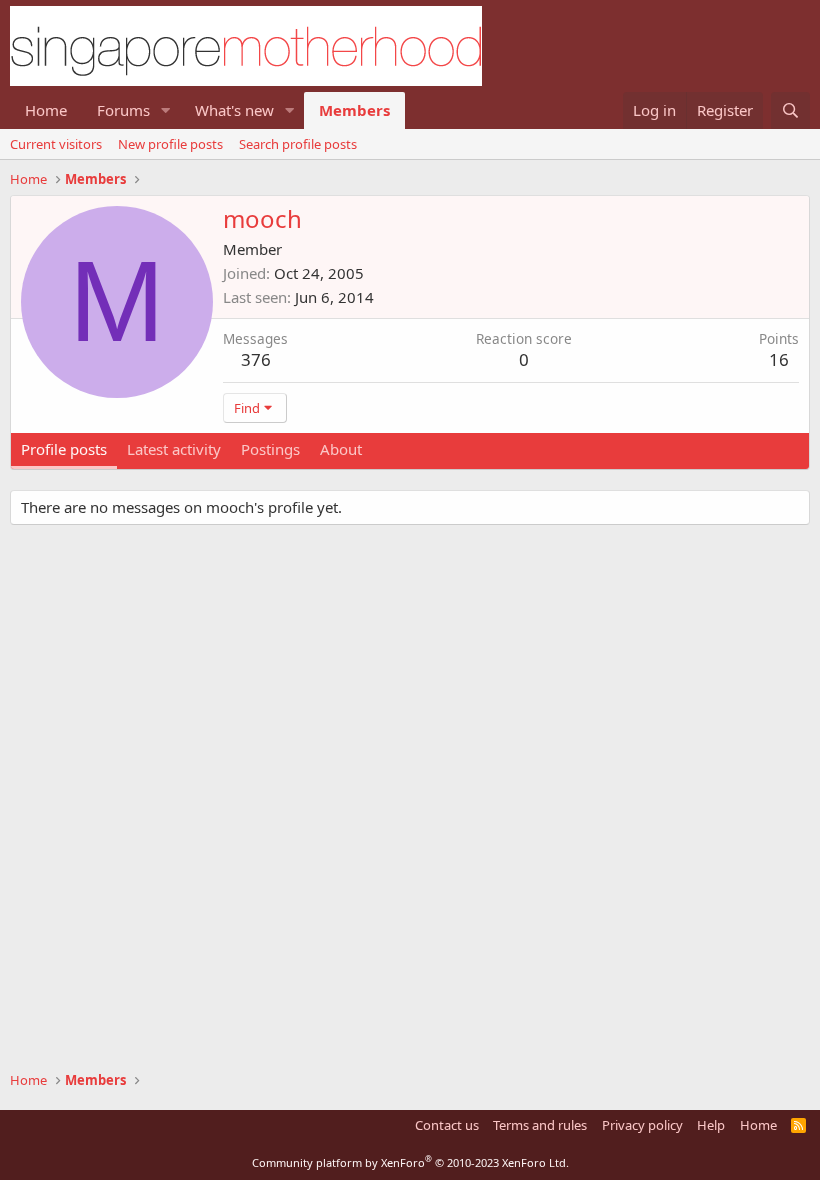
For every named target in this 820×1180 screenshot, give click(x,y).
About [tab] (341, 449)
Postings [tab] (270, 449)
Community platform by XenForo (410, 1162)
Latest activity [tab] (174, 449)
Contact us (447, 1125)
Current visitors (56, 144)
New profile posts (170, 144)
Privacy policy (642, 1125)
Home (46, 110)
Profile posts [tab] (64, 449)
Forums (123, 110)
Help (711, 1125)
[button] (166, 110)
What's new (234, 110)
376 (256, 359)
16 (779, 359)
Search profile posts (298, 144)
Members (354, 110)
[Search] (790, 110)
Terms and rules (540, 1125)
